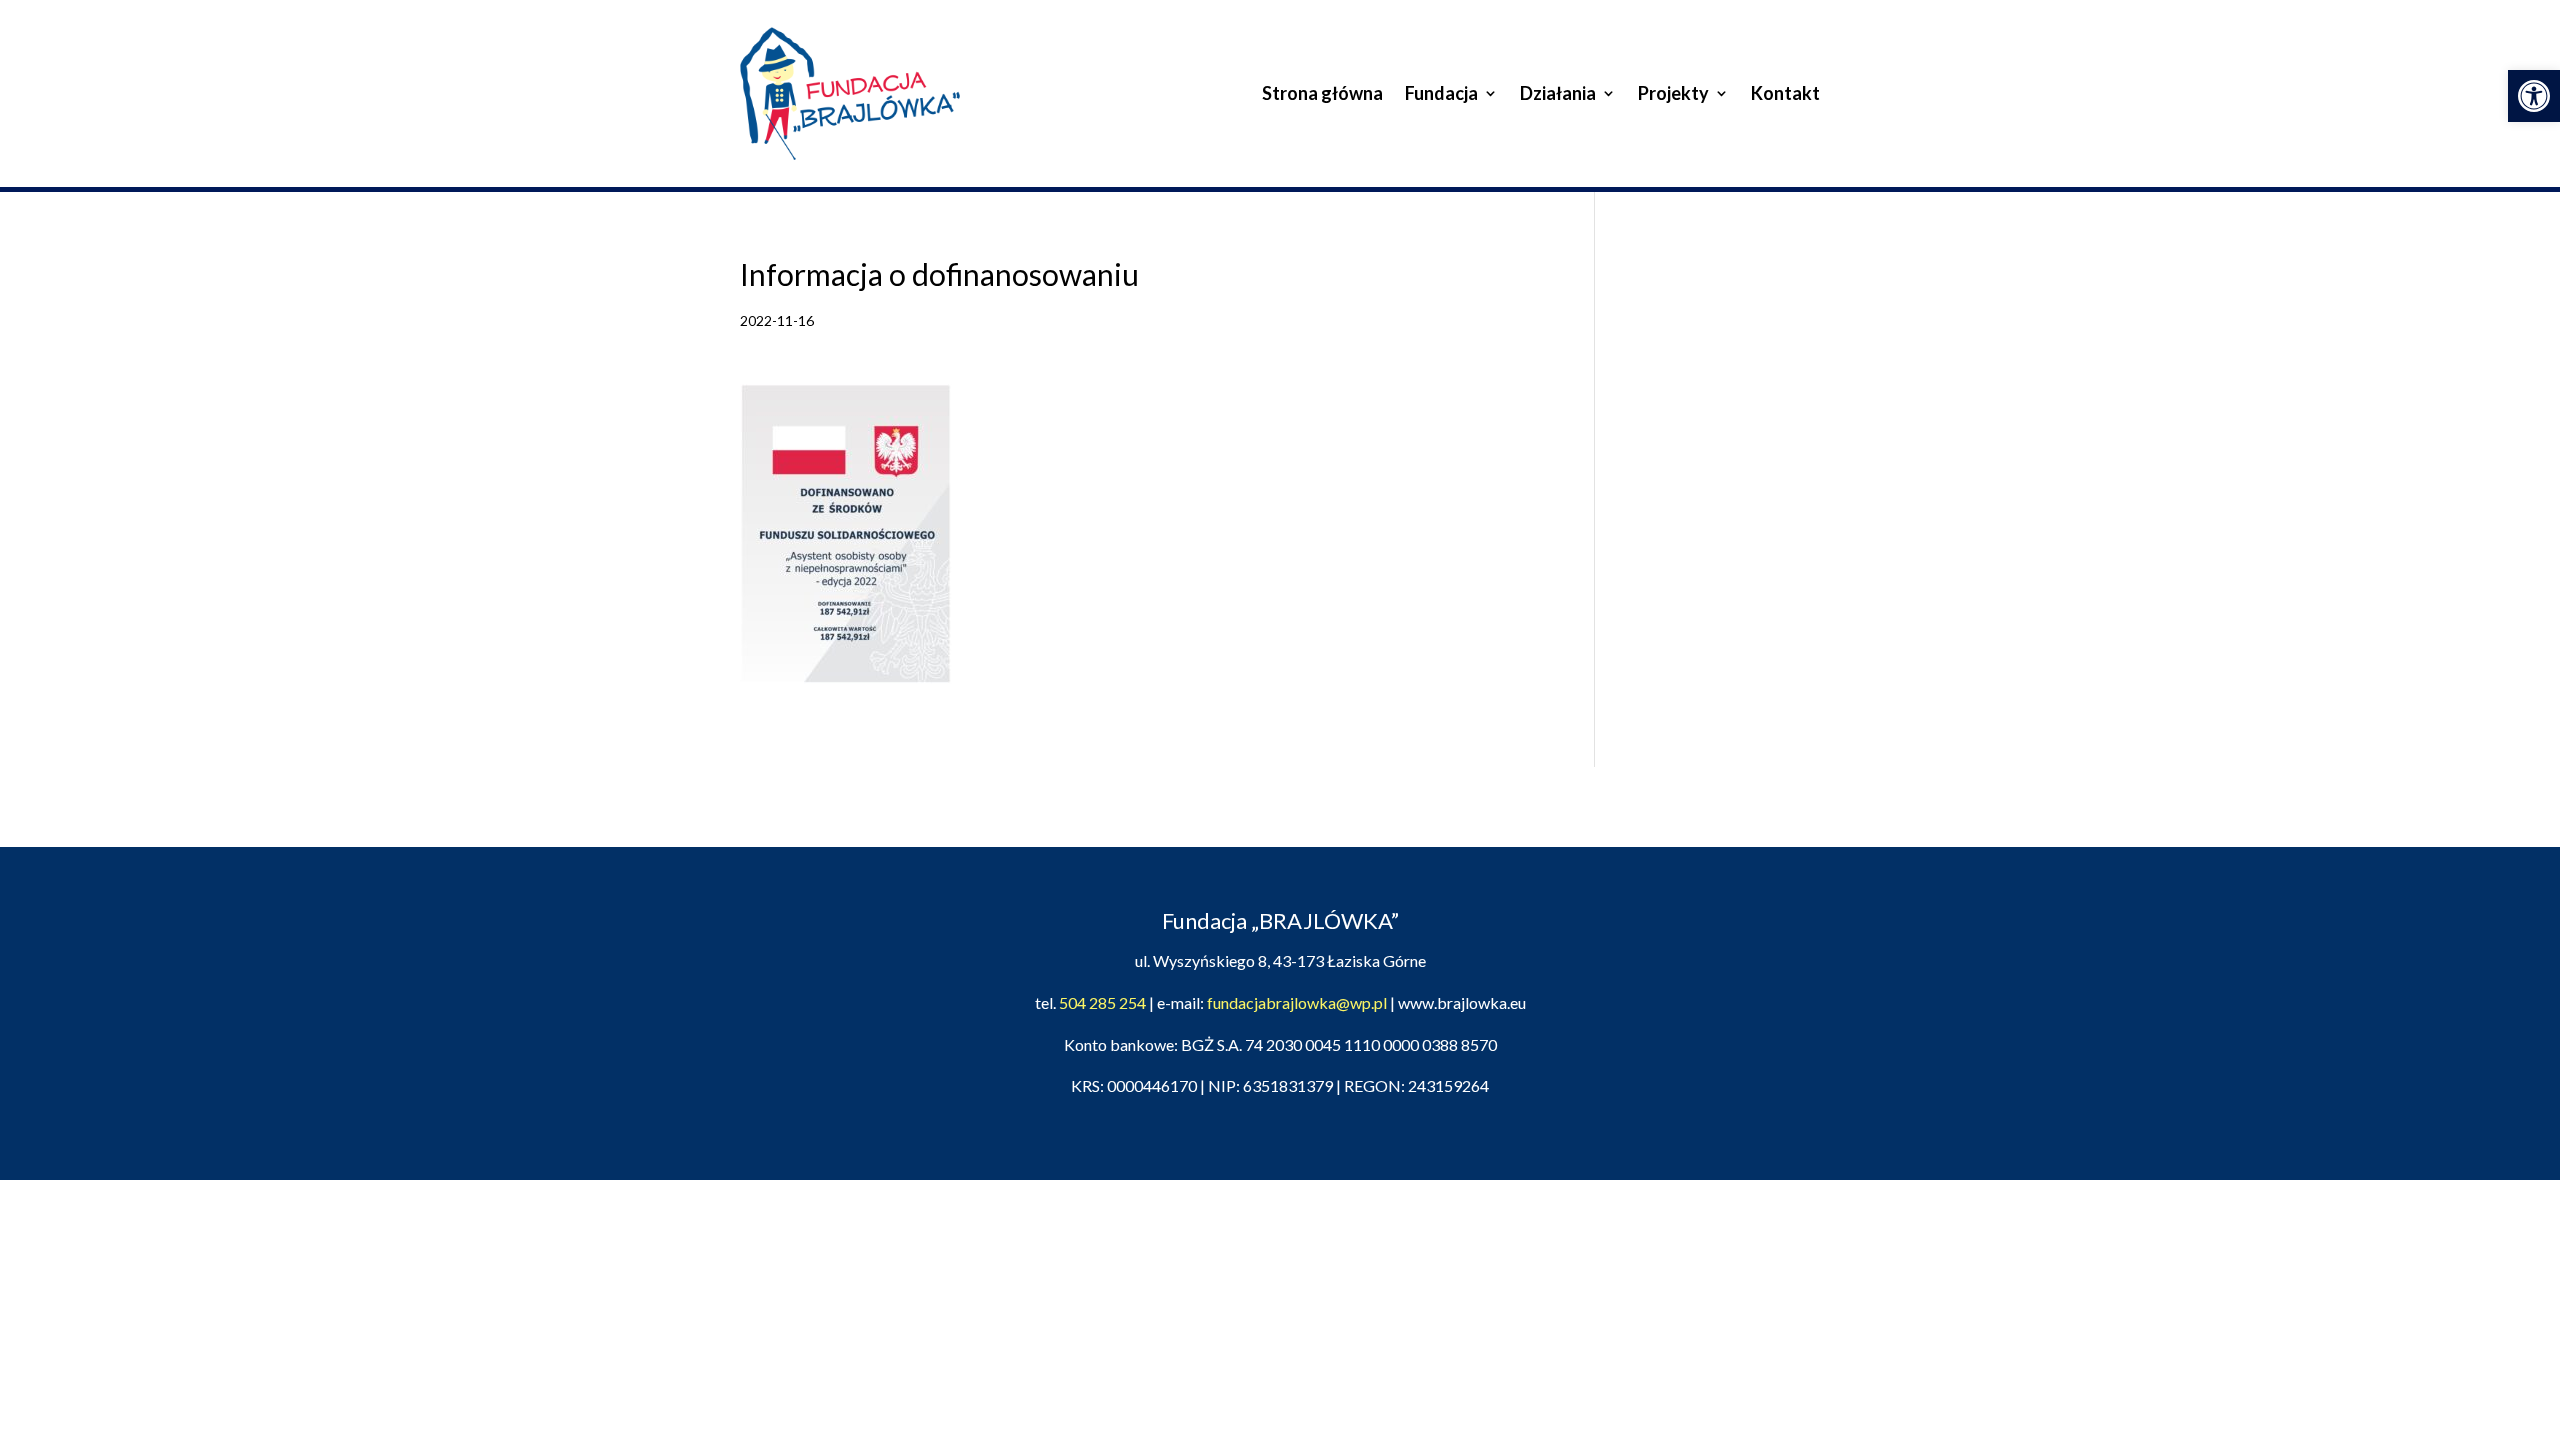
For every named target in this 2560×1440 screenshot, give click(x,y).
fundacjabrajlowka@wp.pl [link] (1297, 1002)
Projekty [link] (1673, 93)
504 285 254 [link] (1102, 1002)
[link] (2534, 96)
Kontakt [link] (1785, 93)
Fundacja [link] (1441, 93)
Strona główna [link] (1322, 93)
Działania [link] (1558, 93)
